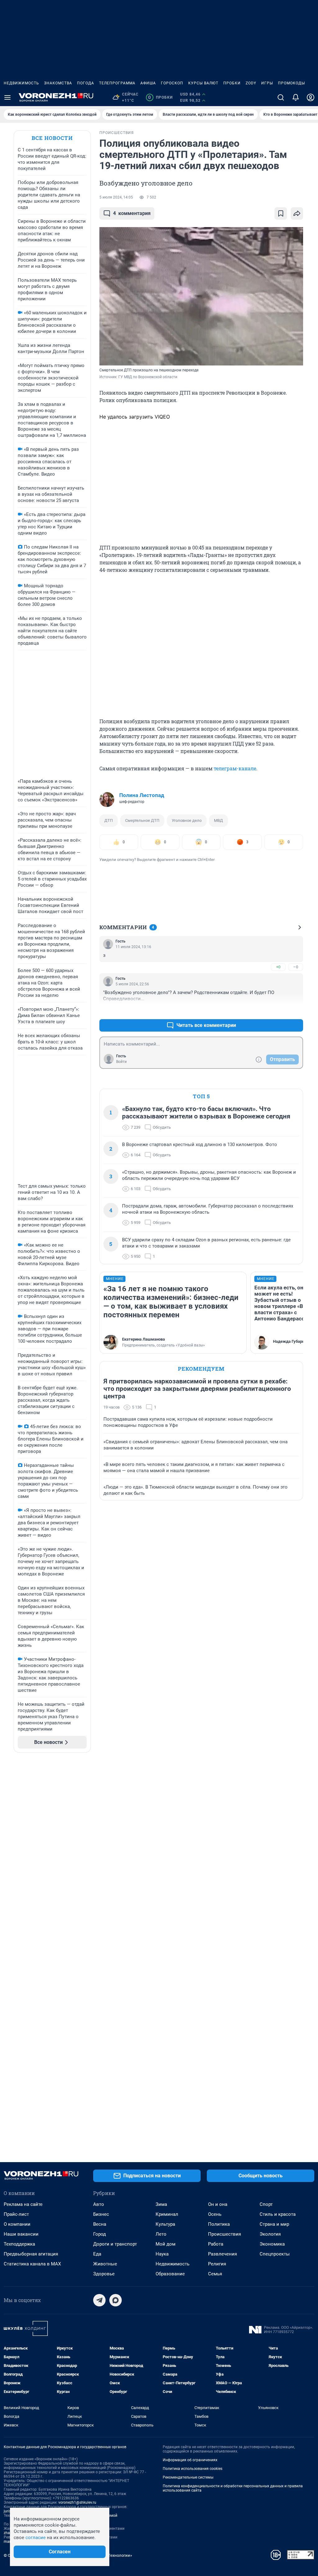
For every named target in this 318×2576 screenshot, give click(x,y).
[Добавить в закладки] (281, 213)
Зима (161, 2204)
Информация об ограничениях (190, 2460)
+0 (278, 967)
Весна (100, 2224)
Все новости (52, 138)
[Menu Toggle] (7, 97)
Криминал (167, 2214)
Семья (215, 2274)
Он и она (218, 2204)
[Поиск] (281, 97)
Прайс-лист (16, 2214)
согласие (36, 2538)
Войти (121, 1062)
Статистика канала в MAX (32, 2264)
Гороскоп (172, 83)
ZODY (251, 83)
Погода (86, 83)
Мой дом (166, 2244)
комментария (132, 213)
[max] (116, 2300)
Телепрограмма (117, 83)
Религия (217, 2264)
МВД (218, 820)
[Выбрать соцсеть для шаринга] (297, 213)
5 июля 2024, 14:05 (116, 197)
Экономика (272, 2244)
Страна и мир (274, 2224)
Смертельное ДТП (142, 820)
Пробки (232, 83)
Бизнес (101, 2214)
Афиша (148, 83)
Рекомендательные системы (188, 2477)
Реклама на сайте (23, 2204)
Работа (216, 2244)
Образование (170, 2274)
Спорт (266, 2204)
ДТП (109, 820)
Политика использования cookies (193, 2469)
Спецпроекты (275, 2254)
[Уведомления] (296, 97)
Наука (162, 2254)
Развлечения (223, 2254)
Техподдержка (19, 2244)
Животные (105, 2264)
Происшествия (225, 2234)
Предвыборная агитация (31, 2254)
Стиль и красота (278, 2214)
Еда (97, 2254)
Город (100, 2234)
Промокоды (291, 83)
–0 (296, 967)
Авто (99, 2204)
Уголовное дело (187, 820)
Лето (161, 2234)
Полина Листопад (142, 795)
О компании (17, 2224)
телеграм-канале (235, 768)
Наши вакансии (21, 2234)
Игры (267, 83)
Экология (270, 2234)
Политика (219, 2224)
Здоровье (104, 2274)
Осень (215, 2214)
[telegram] (99, 2300)
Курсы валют (203, 83)
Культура (165, 2224)
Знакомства (58, 83)
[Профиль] (311, 97)
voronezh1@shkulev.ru (77, 2502)
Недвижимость (21, 83)
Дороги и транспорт (115, 2244)
